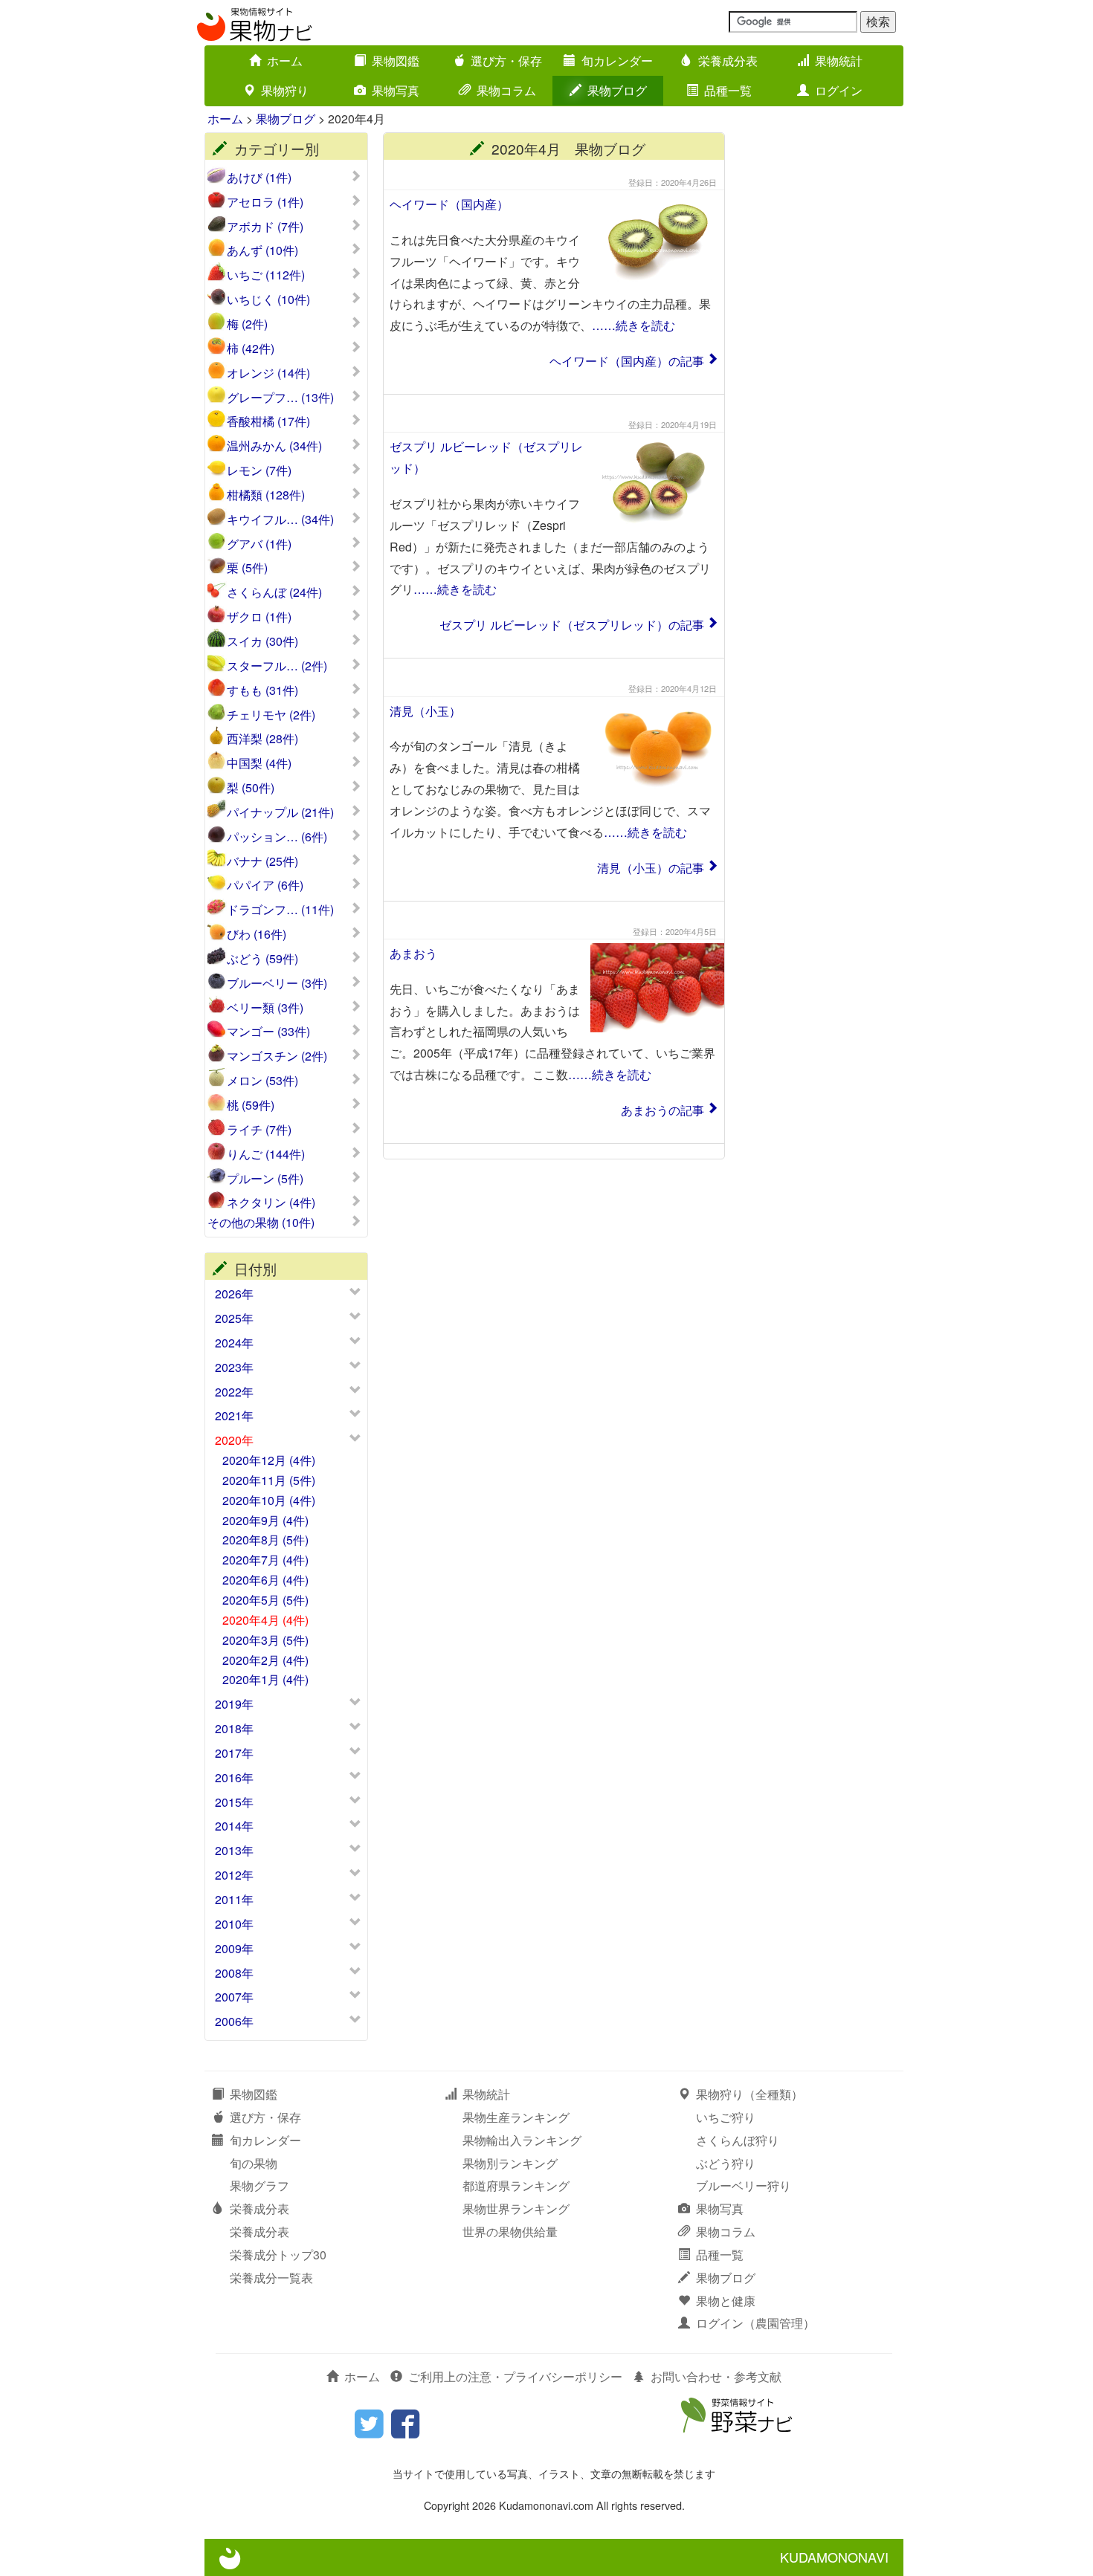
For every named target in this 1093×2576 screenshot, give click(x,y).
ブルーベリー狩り (744, 2185)
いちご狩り (726, 2117)
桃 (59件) (251, 1105)
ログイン (839, 90)
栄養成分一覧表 (271, 2278)
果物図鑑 (396, 61)
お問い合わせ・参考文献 (716, 2376)
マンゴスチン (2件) (277, 1056)
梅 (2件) (247, 324)
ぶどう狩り (726, 2163)
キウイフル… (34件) (280, 520)
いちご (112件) (266, 275)
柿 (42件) (251, 349)
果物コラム (506, 90)
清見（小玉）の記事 (651, 868)
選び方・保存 (506, 61)
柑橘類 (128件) (266, 495)
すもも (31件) (262, 690)
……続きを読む (633, 325)
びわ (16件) (257, 934)
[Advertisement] (822, 355)
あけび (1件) (259, 178)
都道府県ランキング (516, 2185)
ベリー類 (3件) (265, 1008)
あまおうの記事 (662, 1110)
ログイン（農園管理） (755, 2323)
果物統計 (839, 61)
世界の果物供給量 (510, 2232)
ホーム (285, 61)
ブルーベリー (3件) (277, 983)
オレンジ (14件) (268, 373)
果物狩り (285, 90)
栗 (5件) (247, 568)
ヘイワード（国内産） (449, 204)
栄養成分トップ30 (278, 2255)
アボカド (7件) (265, 227)
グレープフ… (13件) (280, 398)
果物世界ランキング (516, 2208)
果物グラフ (259, 2185)
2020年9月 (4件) (265, 1520)
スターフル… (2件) (277, 666)
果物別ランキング (510, 2163)
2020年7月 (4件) (265, 1560)
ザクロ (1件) (259, 617)
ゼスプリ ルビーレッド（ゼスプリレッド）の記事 (572, 625)
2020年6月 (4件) (265, 1580)
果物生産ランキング (516, 2117)
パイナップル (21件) (280, 812)
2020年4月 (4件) (265, 1620)
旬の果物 (254, 2163)
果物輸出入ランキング (522, 2140)
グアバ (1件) (259, 544)
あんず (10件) (262, 250)
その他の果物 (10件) (261, 1223)
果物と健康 (726, 2301)
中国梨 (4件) (259, 763)
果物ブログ (617, 90)
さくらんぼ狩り (738, 2140)
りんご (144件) (266, 1154)
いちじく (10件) (268, 300)
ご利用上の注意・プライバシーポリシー (515, 2376)
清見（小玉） (425, 711)
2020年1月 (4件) (265, 1679)
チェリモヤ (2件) (271, 715)
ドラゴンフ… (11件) (280, 910)
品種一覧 (728, 90)
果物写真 (396, 90)
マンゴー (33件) (268, 1032)
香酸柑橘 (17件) (268, 421)
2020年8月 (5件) (265, 1540)
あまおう (413, 953)
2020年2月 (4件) (265, 1660)
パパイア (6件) (265, 885)
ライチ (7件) (259, 1130)
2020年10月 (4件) (269, 1500)
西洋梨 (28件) (262, 739)
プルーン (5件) (265, 1179)
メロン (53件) (262, 1081)
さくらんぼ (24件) (274, 592)
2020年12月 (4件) (269, 1460)
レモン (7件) (259, 470)
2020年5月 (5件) (265, 1600)
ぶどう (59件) (262, 959)
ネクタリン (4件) (271, 1203)
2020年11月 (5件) (269, 1480)
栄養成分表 (728, 61)
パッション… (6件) (277, 837)
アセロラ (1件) (265, 202)
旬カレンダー (617, 61)
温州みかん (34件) (274, 446)
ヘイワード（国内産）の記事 (627, 361)
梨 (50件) (251, 788)
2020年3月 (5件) (265, 1640)
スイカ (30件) (262, 641)
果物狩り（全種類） (749, 2094)
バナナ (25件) (262, 861)
